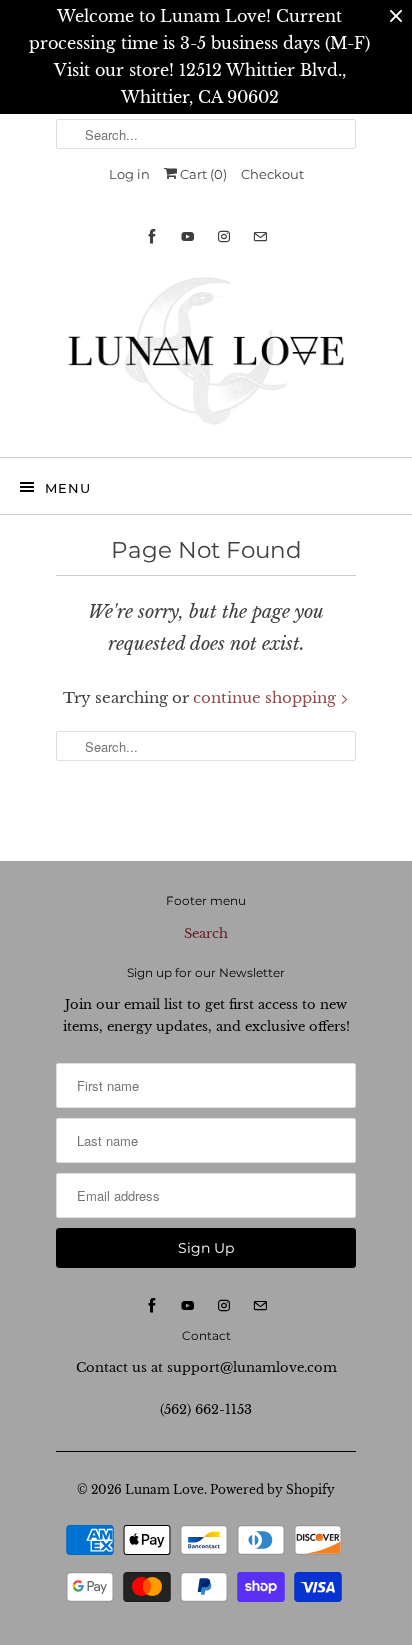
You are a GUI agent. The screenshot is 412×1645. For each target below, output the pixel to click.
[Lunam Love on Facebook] (152, 236)
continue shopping (266, 697)
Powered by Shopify (272, 1489)
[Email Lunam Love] (260, 236)
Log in (129, 174)
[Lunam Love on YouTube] (188, 236)
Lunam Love (164, 1489)
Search (206, 933)
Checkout (272, 174)
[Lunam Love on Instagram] (224, 236)
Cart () (202, 174)
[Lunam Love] (206, 355)
